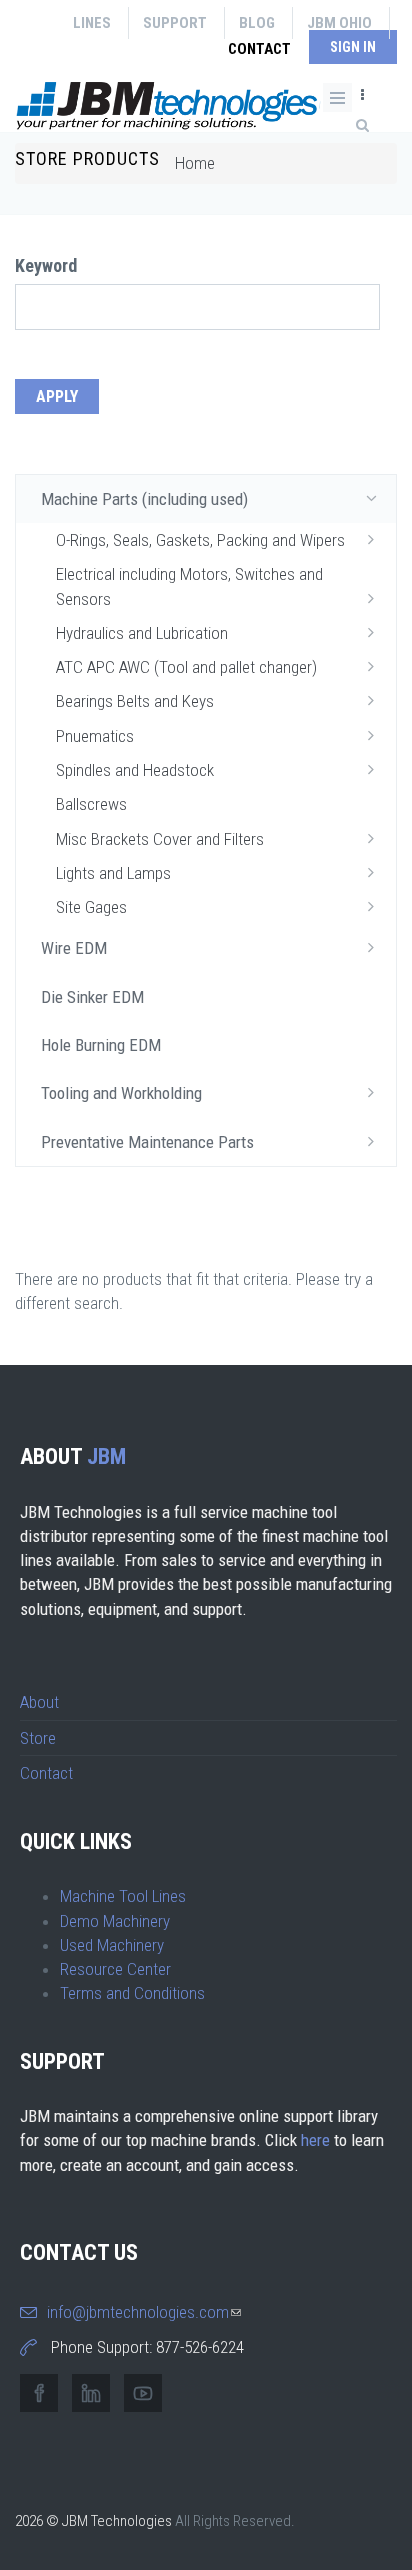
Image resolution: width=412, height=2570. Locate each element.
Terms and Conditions (132, 1993)
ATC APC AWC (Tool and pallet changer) (186, 667)
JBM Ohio (339, 23)
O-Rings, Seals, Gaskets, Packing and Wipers (200, 540)
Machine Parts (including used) (144, 499)
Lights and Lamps (113, 873)
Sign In (353, 47)
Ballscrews (91, 804)
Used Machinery (112, 1945)
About (39, 1702)
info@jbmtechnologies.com (144, 2312)
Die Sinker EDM (92, 997)
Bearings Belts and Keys (135, 701)
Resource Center (115, 1969)
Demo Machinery (115, 1921)
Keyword (46, 265)
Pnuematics (95, 736)
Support (175, 23)
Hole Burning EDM (101, 1045)
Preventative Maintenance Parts (147, 1142)
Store (38, 1738)
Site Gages (91, 907)
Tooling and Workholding (121, 1093)
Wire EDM (74, 948)
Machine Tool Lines (123, 1896)
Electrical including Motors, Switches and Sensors (189, 586)
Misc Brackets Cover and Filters (160, 839)
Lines (92, 23)
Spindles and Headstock (135, 770)
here (315, 2140)
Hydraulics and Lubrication (142, 633)
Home (195, 163)
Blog (257, 23)
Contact (259, 49)
